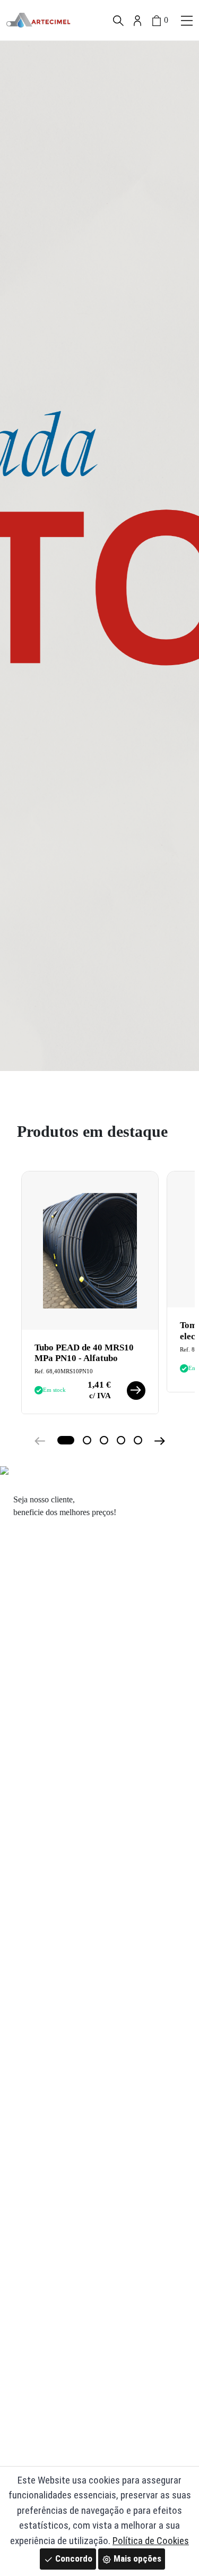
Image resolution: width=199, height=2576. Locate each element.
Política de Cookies (151, 2541)
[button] (187, 20)
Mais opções (136, 2558)
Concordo (73, 2558)
